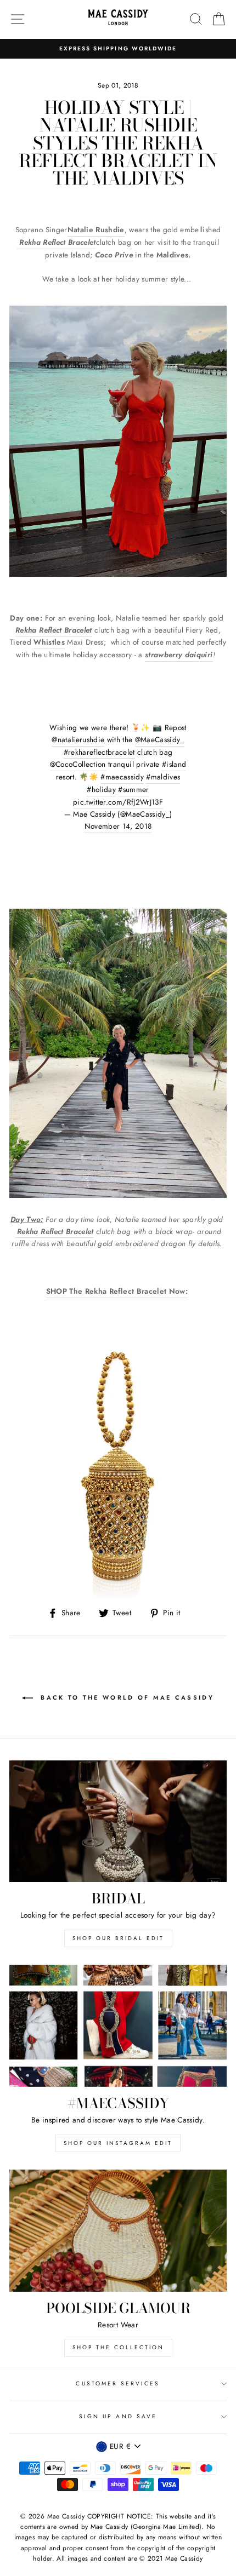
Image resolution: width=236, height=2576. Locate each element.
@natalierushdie (78, 739)
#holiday (101, 789)
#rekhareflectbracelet (99, 752)
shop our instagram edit (118, 2143)
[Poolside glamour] (118, 2231)
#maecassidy (122, 777)
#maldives (163, 777)
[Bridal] (118, 1821)
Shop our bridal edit (118, 1938)
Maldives (173, 255)
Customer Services (118, 2383)
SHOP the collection (118, 2347)
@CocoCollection (78, 764)
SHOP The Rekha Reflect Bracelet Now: (117, 1291)
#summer (133, 789)
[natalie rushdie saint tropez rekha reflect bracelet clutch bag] (16, 1232)
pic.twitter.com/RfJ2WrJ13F (118, 802)
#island (174, 764)
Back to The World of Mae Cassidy (126, 1697)
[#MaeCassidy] (118, 2026)
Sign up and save (118, 2416)
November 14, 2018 (118, 826)
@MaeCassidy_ (160, 739)
